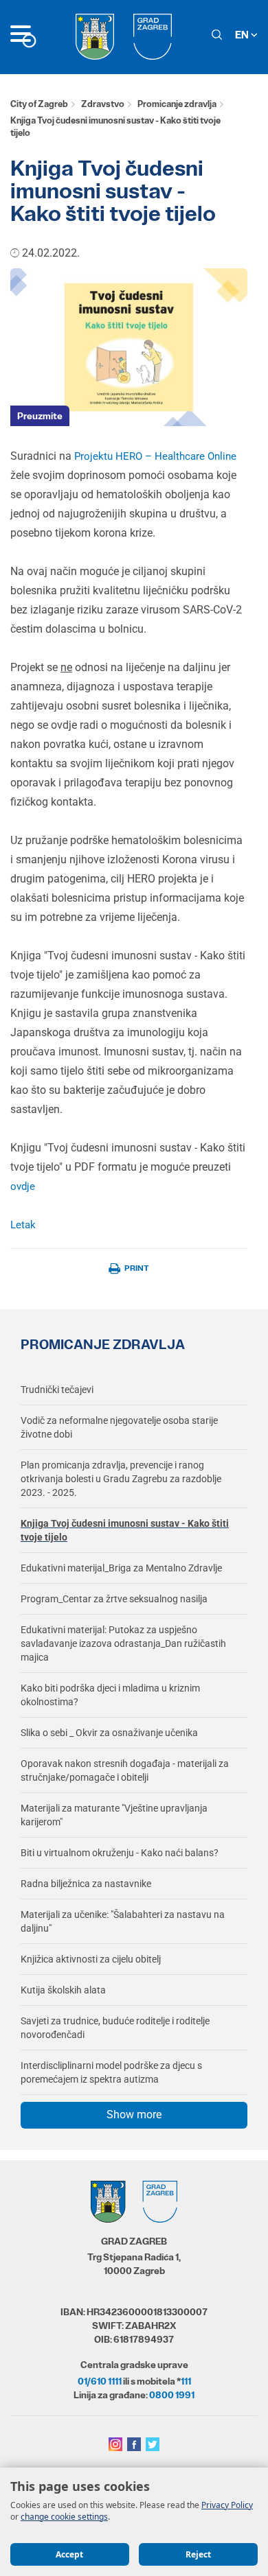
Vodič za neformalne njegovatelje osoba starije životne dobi (119, 1427)
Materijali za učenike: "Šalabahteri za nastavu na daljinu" (123, 1921)
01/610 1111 (100, 2381)
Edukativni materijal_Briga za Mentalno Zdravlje (121, 1568)
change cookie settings (64, 2517)
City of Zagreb (39, 104)
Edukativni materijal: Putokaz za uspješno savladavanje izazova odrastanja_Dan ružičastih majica (123, 1643)
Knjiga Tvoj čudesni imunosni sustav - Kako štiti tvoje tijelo (125, 1530)
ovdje (23, 1186)
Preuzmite (40, 416)
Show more (134, 2115)
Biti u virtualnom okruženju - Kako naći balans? (120, 1853)
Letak (23, 1225)
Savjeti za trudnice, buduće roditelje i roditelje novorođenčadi (115, 2028)
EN (243, 35)
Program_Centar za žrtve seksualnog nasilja (114, 1599)
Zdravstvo (103, 104)
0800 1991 (172, 2395)
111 (186, 2381)
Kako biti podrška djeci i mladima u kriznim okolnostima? (110, 1695)
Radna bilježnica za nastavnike (86, 1884)
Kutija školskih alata (63, 1990)
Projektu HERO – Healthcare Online (155, 456)
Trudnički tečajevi (57, 1390)
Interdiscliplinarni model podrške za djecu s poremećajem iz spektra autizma (111, 2072)
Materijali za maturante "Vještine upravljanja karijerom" (114, 1815)
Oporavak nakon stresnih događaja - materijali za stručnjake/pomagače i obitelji (125, 1770)
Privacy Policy (227, 2505)
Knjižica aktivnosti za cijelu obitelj (91, 1959)
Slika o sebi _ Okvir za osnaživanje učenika (109, 1733)
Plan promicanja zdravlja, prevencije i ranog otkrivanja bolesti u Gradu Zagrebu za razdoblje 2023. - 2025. (121, 1479)
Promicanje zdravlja (177, 104)
